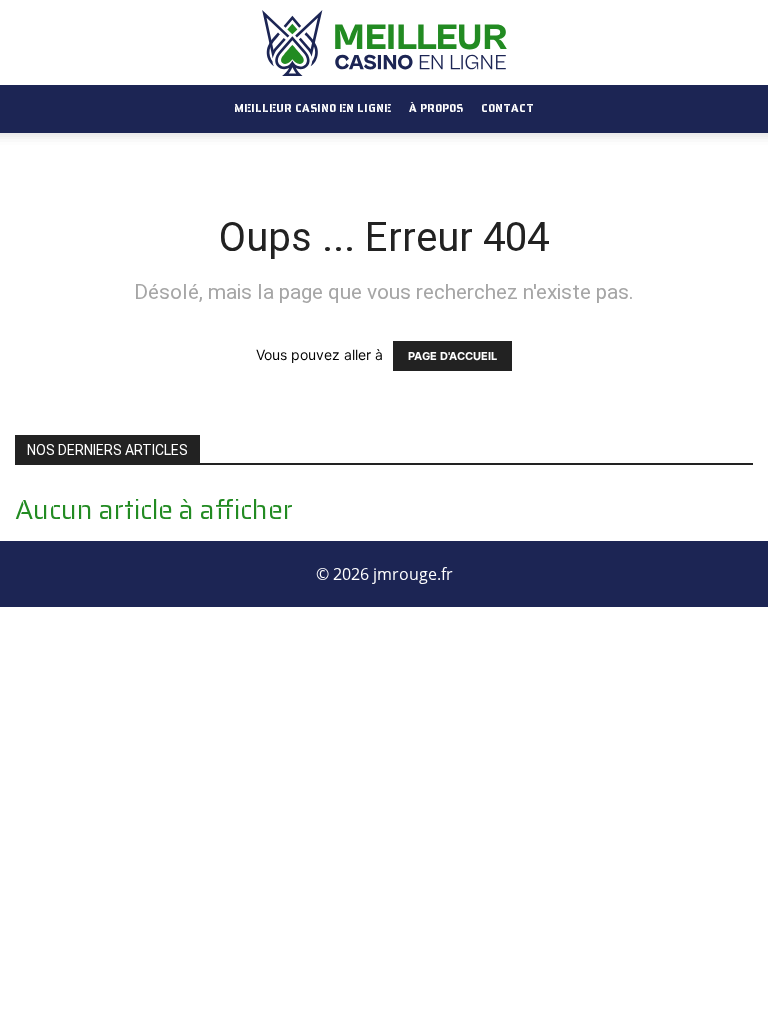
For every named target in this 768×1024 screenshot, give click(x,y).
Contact (507, 108)
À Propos (436, 108)
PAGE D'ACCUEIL (452, 356)
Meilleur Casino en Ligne (312, 108)
